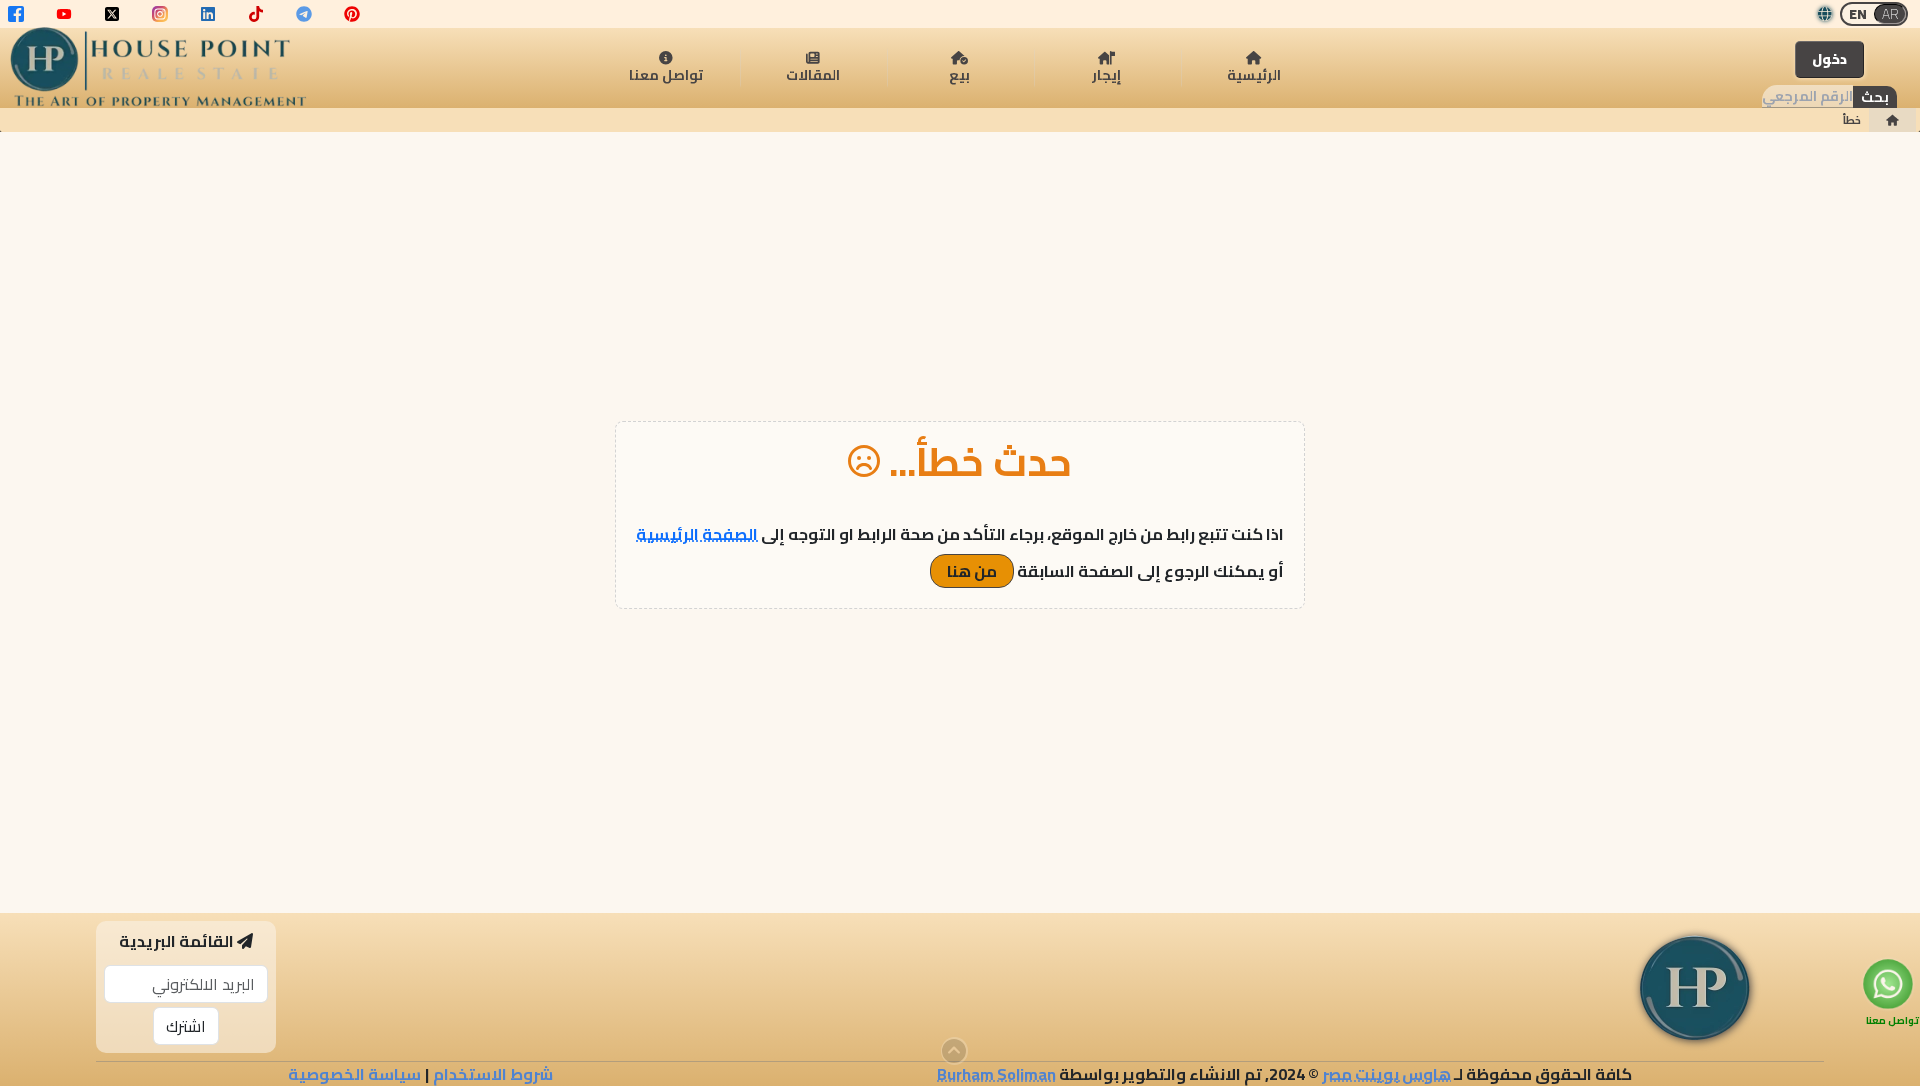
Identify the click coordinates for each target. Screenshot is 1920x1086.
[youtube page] (64, 14)
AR (1890, 14)
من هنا (972, 571)
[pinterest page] (352, 14)
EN (1858, 14)
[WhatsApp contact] (1887, 983)
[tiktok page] (256, 14)
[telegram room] (304, 14)
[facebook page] (16, 14)
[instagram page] (160, 14)
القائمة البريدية (176, 941)
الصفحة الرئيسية (697, 534)
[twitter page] (112, 14)
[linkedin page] (208, 14)
